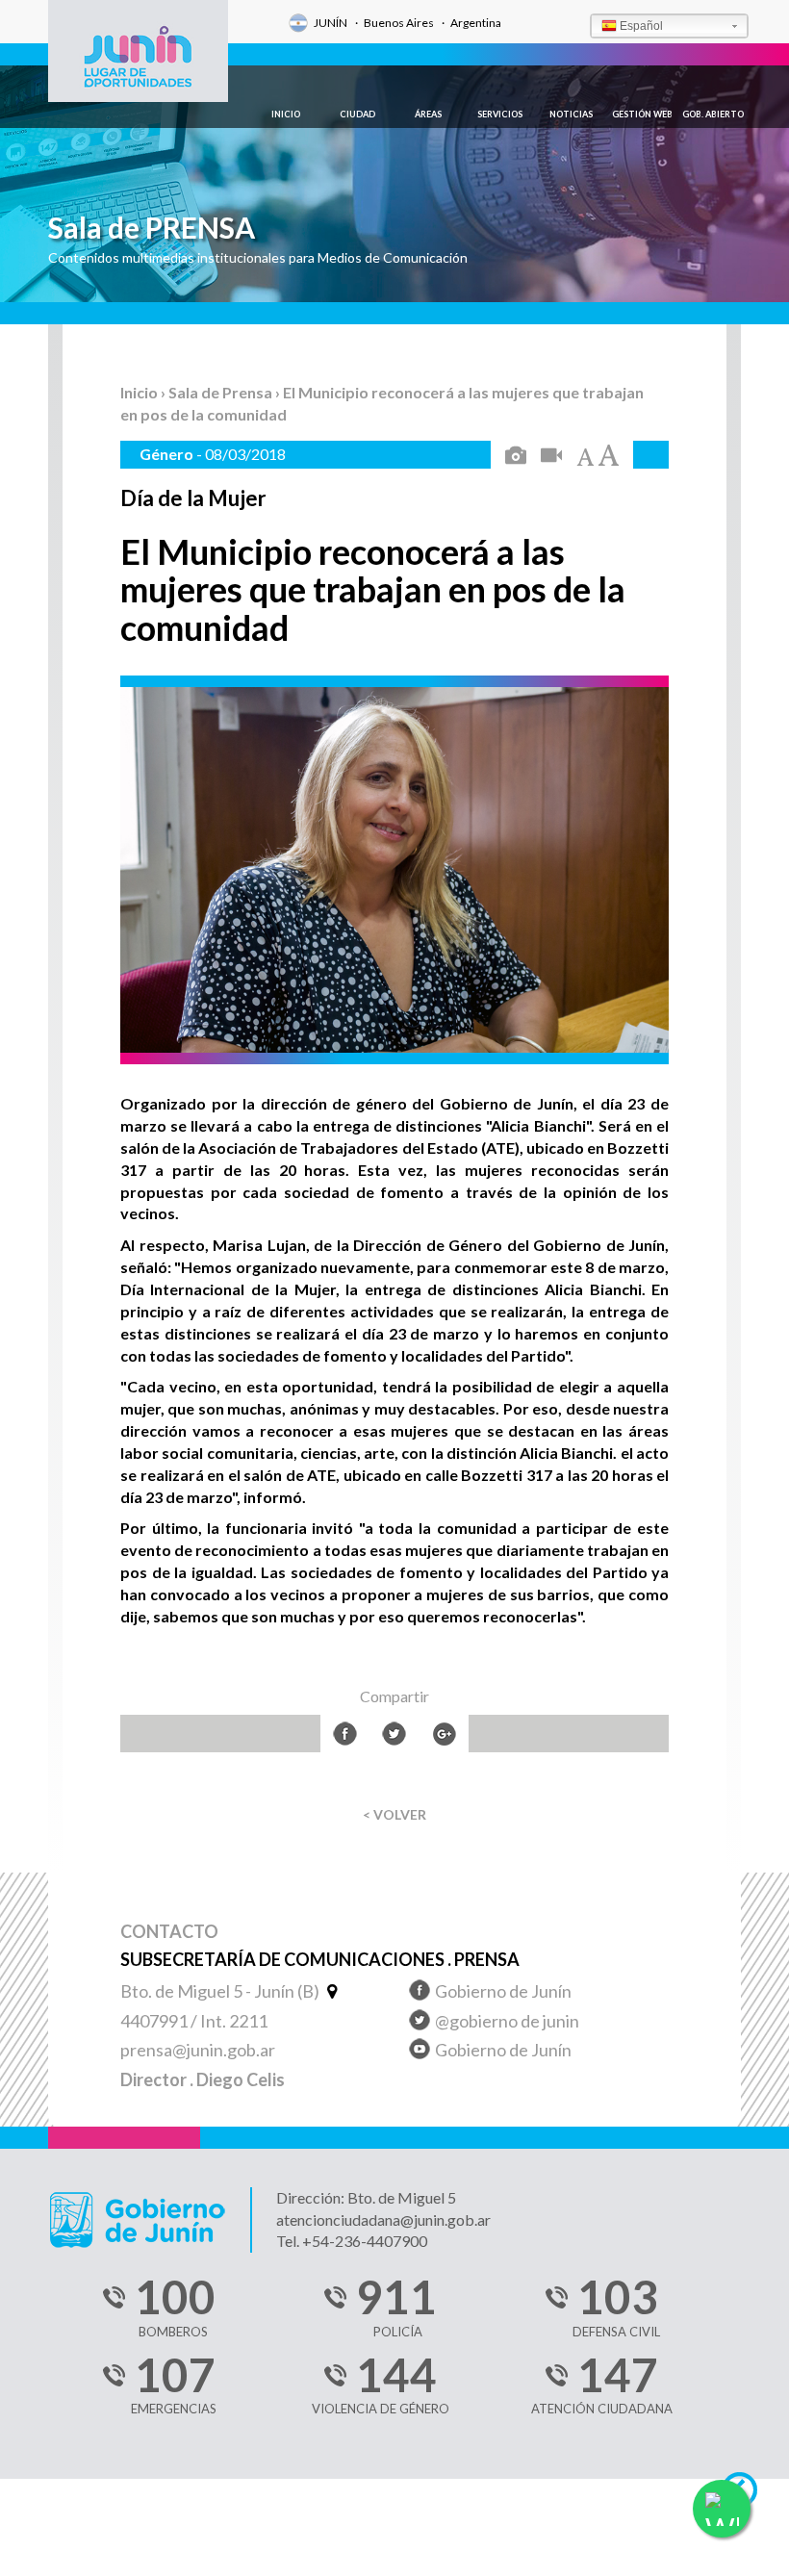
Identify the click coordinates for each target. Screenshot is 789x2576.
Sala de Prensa (222, 392)
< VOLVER (394, 1814)
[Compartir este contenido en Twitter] (394, 1734)
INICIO (286, 114)
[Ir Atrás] (748, 2495)
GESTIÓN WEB (642, 114)
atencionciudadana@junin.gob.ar (383, 2219)
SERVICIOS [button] (500, 114)
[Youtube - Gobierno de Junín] (420, 2052)
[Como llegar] (330, 1991)
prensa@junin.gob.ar (198, 2050)
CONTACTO (169, 1932)
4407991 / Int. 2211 (194, 2021)
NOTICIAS (571, 114)
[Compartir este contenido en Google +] (444, 1734)
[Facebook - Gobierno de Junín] (420, 1993)
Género (168, 454)
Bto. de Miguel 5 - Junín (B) (221, 1991)
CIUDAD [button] (357, 114)
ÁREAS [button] (428, 114)
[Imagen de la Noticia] (516, 457)
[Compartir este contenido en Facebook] (345, 1734)
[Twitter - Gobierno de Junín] (420, 2023)
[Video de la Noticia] (551, 457)
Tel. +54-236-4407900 (352, 2241)
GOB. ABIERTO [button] (713, 114)
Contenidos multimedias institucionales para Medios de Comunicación (258, 257)
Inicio (140, 392)
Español (641, 26)
